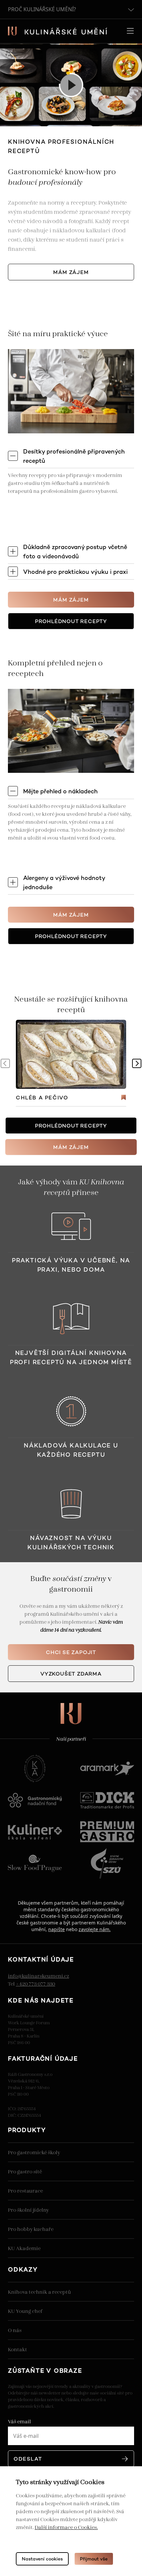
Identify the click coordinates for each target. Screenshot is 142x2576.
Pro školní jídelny (28, 2210)
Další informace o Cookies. (66, 2527)
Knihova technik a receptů (39, 2292)
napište (56, 1929)
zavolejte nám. (95, 1929)
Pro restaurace (25, 2190)
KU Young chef (25, 2311)
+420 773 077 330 (35, 1983)
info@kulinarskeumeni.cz (38, 1976)
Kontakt (18, 2349)
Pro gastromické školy (34, 2152)
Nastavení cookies (42, 2559)
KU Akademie (24, 2248)
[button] (137, 1063)
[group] (71, 1063)
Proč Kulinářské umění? (42, 9)
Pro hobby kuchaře (31, 2229)
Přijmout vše (94, 2559)
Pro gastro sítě (25, 2171)
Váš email (19, 2421)
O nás (15, 2330)
